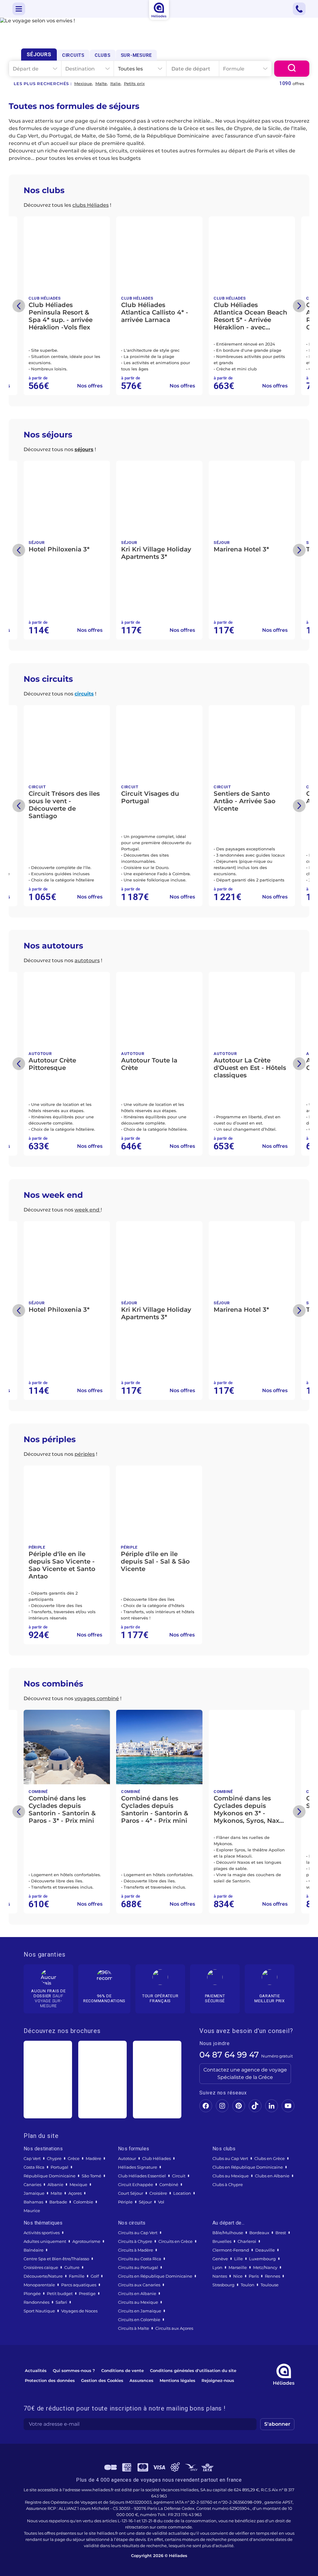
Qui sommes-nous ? (74, 2370)
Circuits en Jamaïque (140, 2311)
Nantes (220, 2276)
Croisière (158, 2193)
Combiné (169, 2184)
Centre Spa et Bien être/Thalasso (56, 2259)
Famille (77, 2276)
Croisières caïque (41, 2267)
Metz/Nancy (265, 2267)
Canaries (32, 2184)
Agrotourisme (86, 2241)
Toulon (248, 2285)
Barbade (58, 2202)
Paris (254, 2276)
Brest (281, 2233)
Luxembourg (262, 2259)
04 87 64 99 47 (229, 2055)
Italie (115, 84)
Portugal (59, 2167)
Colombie (83, 2202)
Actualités (36, 2370)
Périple (125, 2202)
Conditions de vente (123, 2370)
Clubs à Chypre (228, 2184)
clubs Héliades (91, 205)
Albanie (55, 2184)
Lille (238, 2259)
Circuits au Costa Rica (140, 2259)
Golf (95, 2276)
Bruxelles (222, 2241)
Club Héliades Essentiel (142, 2176)
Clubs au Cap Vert (230, 2158)
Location (182, 2193)
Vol (161, 2202)
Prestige (87, 2293)
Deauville (265, 2250)
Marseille (238, 2267)
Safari (61, 2302)
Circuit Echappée (136, 2184)
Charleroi (247, 2241)
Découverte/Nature (43, 2276)
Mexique (83, 84)
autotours (87, 960)
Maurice (32, 2211)
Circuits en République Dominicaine (155, 2276)
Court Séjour (131, 2193)
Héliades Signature (138, 2167)
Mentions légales (177, 2380)
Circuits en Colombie (139, 2320)
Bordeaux (259, 2233)
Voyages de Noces (79, 2311)
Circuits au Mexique (138, 2302)
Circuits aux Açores (174, 2328)
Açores (75, 2193)
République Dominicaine (50, 2176)
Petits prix (134, 84)
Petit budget (60, 2293)
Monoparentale (39, 2285)
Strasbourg (223, 2285)
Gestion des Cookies (102, 2380)
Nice (238, 2276)
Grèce (74, 2158)
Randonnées (36, 2302)
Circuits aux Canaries (139, 2285)
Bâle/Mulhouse (228, 2233)
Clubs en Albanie (272, 2176)
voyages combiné (97, 1698)
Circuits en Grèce (175, 2241)
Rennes (273, 2276)
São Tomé (91, 2176)
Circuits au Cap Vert (138, 2233)
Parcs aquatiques (79, 2285)
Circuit (179, 2176)
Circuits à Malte (134, 2328)
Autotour (127, 2158)
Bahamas (33, 2202)
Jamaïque (34, 2193)
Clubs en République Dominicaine (248, 2167)
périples (85, 1454)
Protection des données (50, 2380)
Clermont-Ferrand (231, 2250)
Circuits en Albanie (137, 2293)
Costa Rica (34, 2167)
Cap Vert (32, 2158)
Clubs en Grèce (270, 2158)
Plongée (32, 2293)
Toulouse (270, 2285)
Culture (72, 2267)
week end (88, 1210)
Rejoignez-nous (218, 2380)
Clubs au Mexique (231, 2176)
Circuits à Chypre (135, 2241)
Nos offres (90, 386)
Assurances (141, 2380)
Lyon (217, 2267)
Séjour (145, 2202)
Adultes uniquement (45, 2241)
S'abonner (277, 2424)
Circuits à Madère (136, 2250)
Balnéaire (34, 2250)
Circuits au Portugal (138, 2267)
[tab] (39, 54)
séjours (84, 449)
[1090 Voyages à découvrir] (292, 69)
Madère (93, 2158)
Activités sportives (42, 2233)
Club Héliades (157, 2158)
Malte (101, 84)
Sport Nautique (39, 2311)
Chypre (54, 2158)
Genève (220, 2259)
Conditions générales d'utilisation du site (193, 2370)
